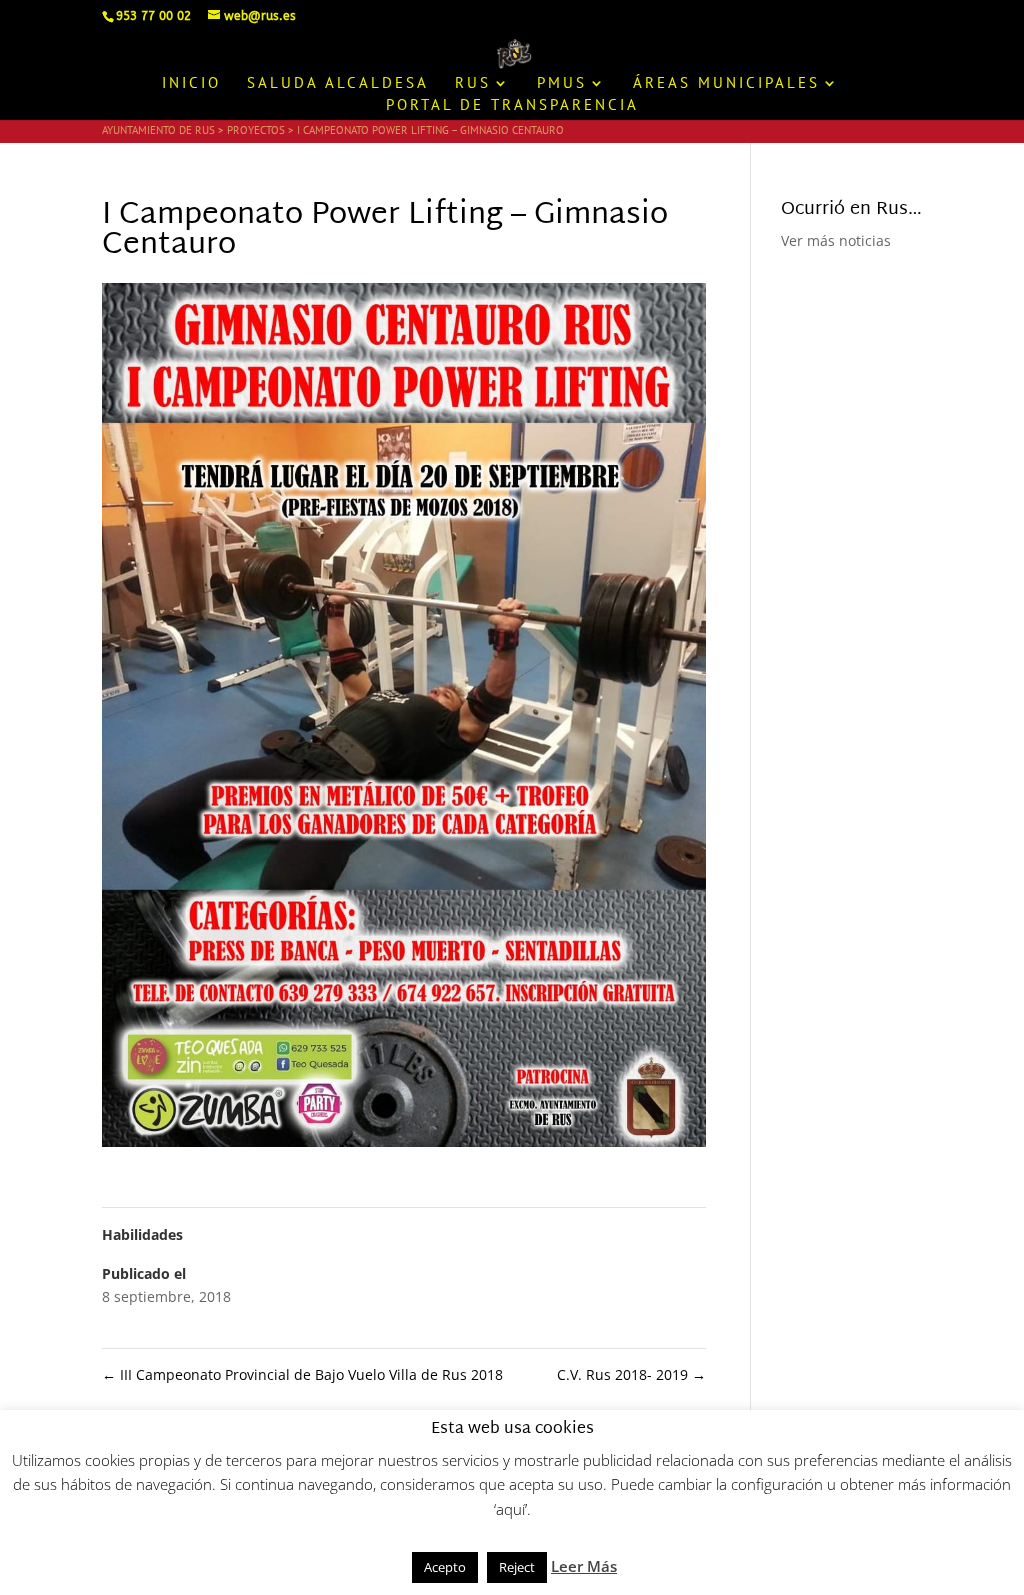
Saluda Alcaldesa (338, 84)
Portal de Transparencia (512, 106)
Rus (473, 84)
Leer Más (584, 1566)
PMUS (562, 84)
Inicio (191, 84)
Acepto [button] (445, 1567)
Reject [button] (517, 1567)
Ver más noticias (836, 240)
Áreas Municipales (726, 84)
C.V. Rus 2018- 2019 (631, 1374)
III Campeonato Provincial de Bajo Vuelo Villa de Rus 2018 (302, 1374)
